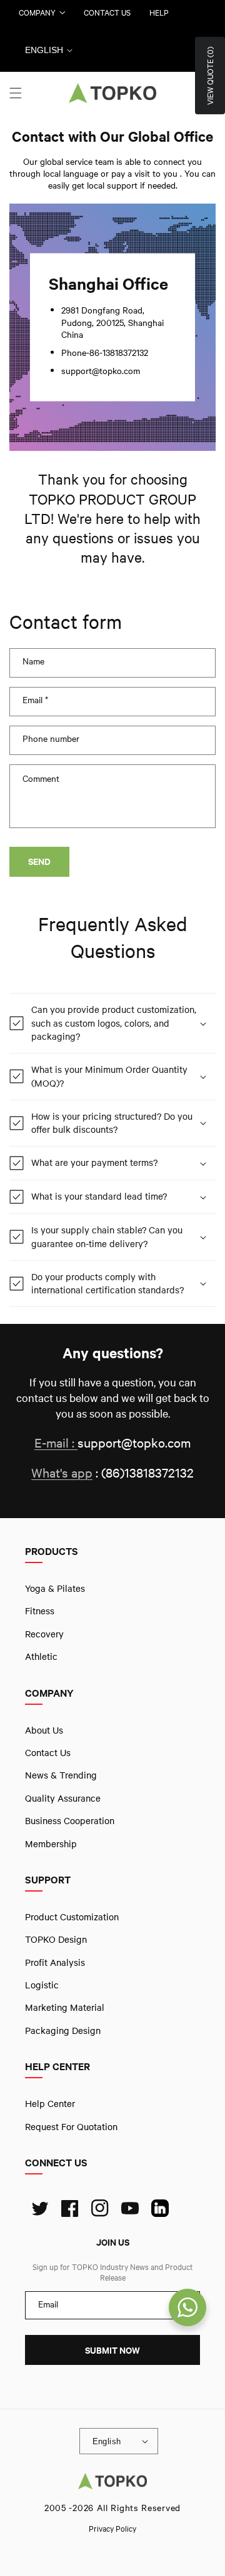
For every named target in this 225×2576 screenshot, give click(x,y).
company (37, 12)
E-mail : (56, 1443)
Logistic (42, 1985)
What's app (62, 1473)
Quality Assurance (63, 1798)
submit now (112, 2350)
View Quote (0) (210, 76)
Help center (50, 2103)
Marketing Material (65, 2008)
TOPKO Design (56, 1939)
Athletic (41, 1656)
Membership (51, 1843)
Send (39, 861)
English (44, 50)
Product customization (72, 1917)
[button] (16, 93)
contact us (107, 12)
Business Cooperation (70, 1820)
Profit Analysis (55, 1962)
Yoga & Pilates (55, 1588)
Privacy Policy (112, 2529)
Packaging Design (63, 2030)
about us (44, 1730)
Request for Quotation (71, 2126)
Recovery (44, 1634)
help (159, 12)
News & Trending (61, 1775)
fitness (40, 1611)
